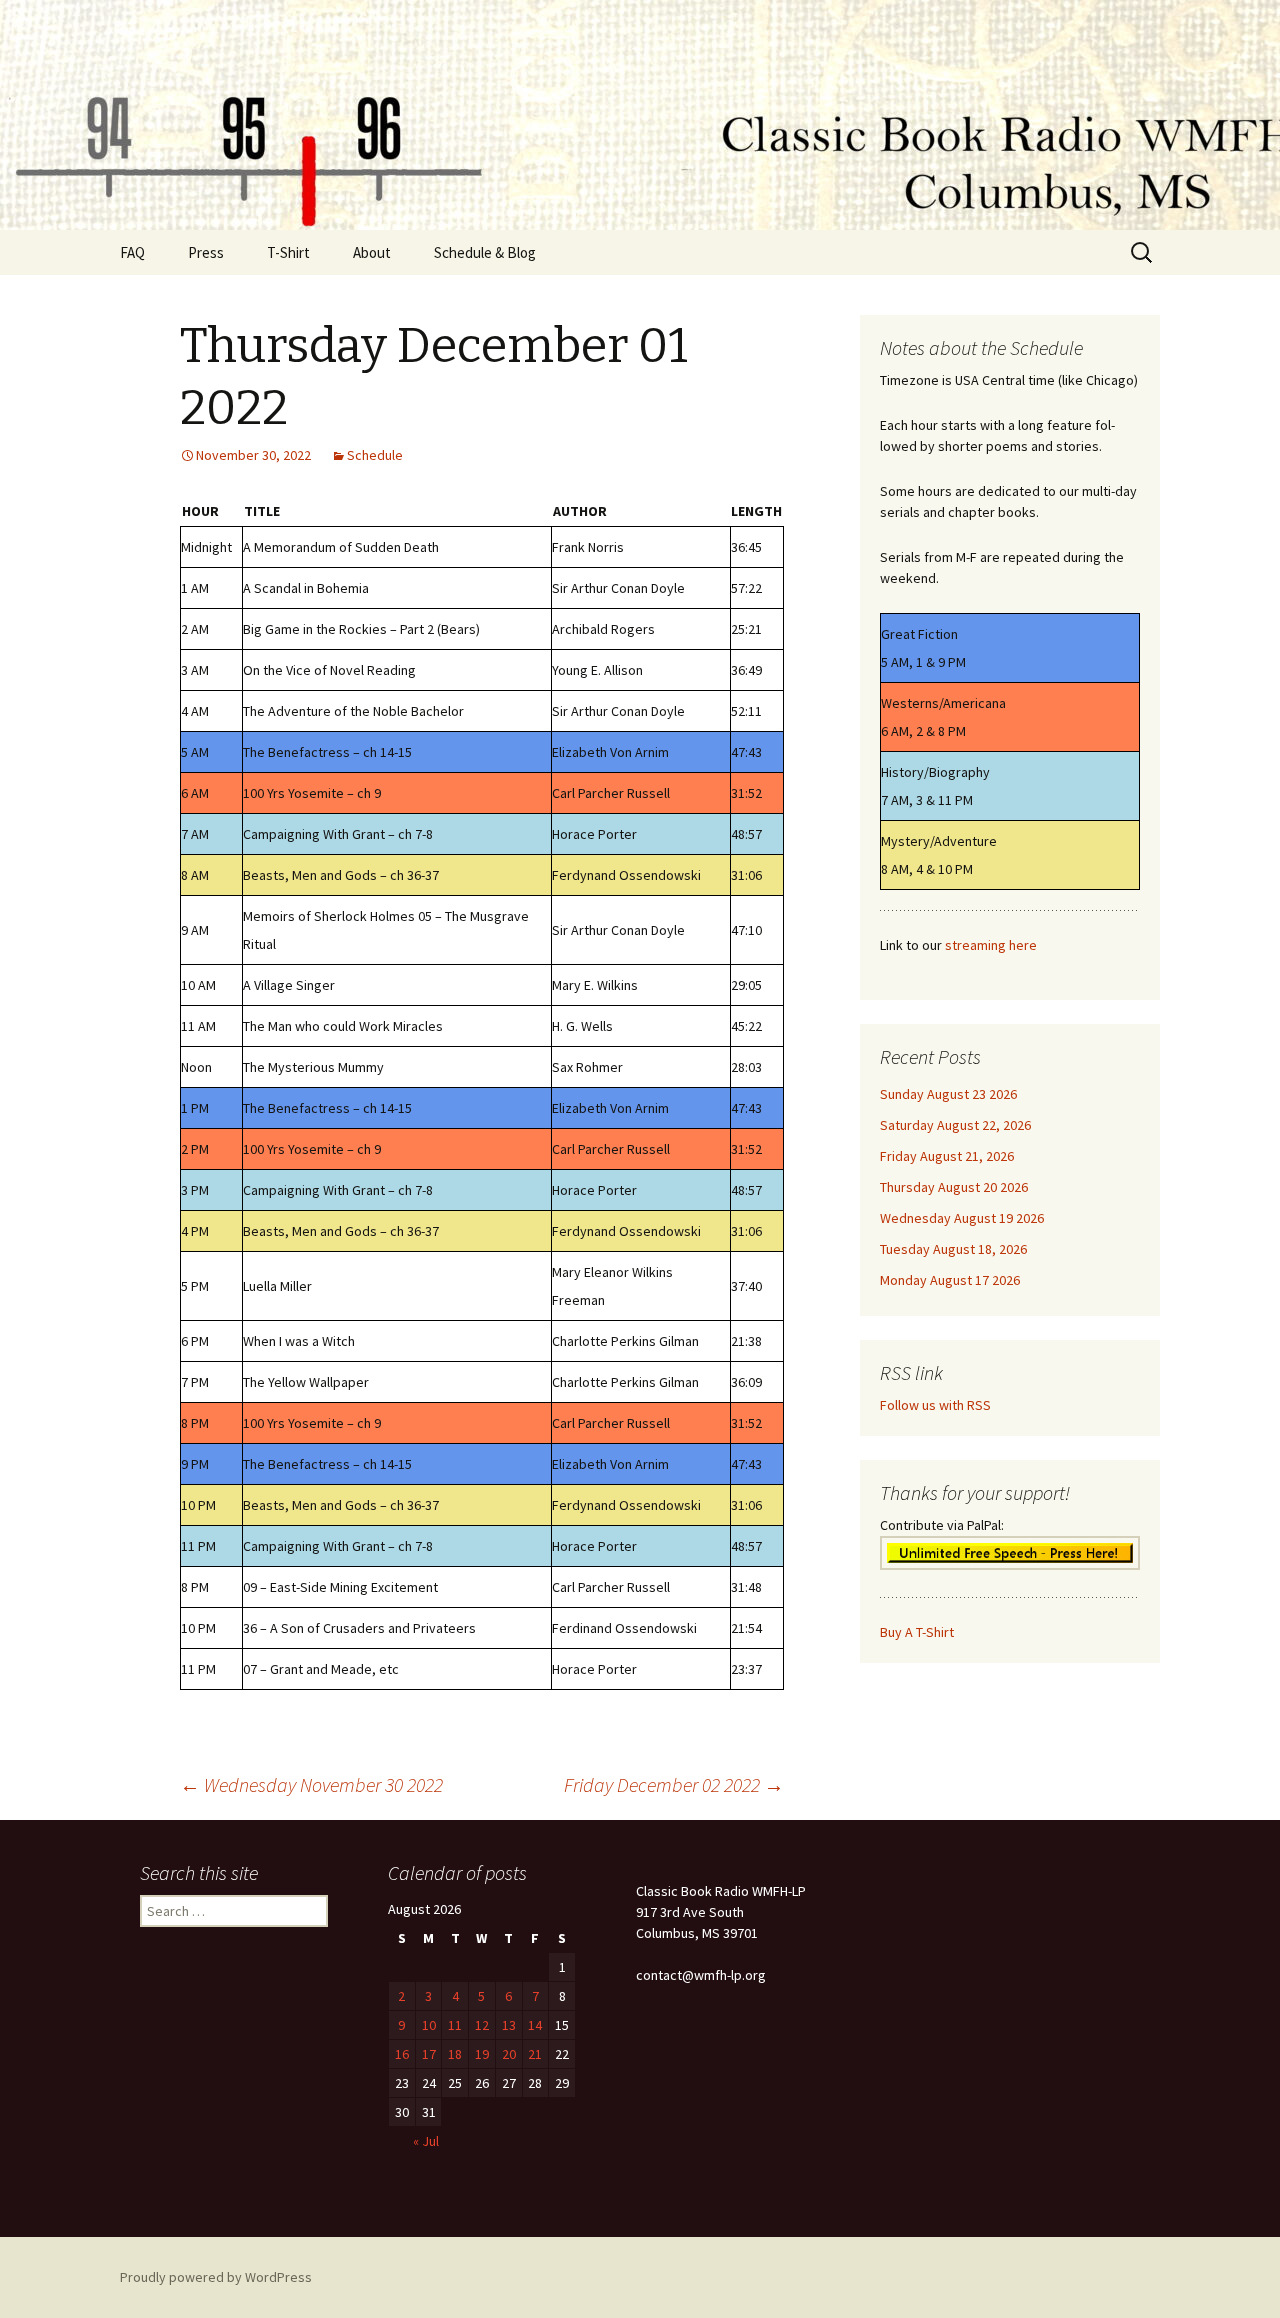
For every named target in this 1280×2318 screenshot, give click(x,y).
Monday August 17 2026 (950, 1280)
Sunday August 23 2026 (948, 1094)
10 (429, 2025)
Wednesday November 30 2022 (311, 1784)
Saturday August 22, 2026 (955, 1125)
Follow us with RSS (935, 1405)
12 (482, 2025)
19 (482, 2054)
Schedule (375, 455)
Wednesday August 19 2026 (962, 1218)
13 (509, 2025)
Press (206, 252)
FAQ (132, 252)
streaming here (991, 945)
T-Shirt (288, 252)
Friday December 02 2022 (674, 1784)
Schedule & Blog (485, 252)
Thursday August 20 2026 (954, 1187)
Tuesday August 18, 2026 (953, 1249)
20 (509, 2054)
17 (429, 2054)
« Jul (426, 2141)
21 (535, 2054)
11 (455, 2025)
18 (455, 2054)
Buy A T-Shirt (917, 1632)
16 (402, 2054)
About (372, 252)
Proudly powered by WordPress (216, 2277)
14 (535, 2025)
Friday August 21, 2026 (947, 1156)
